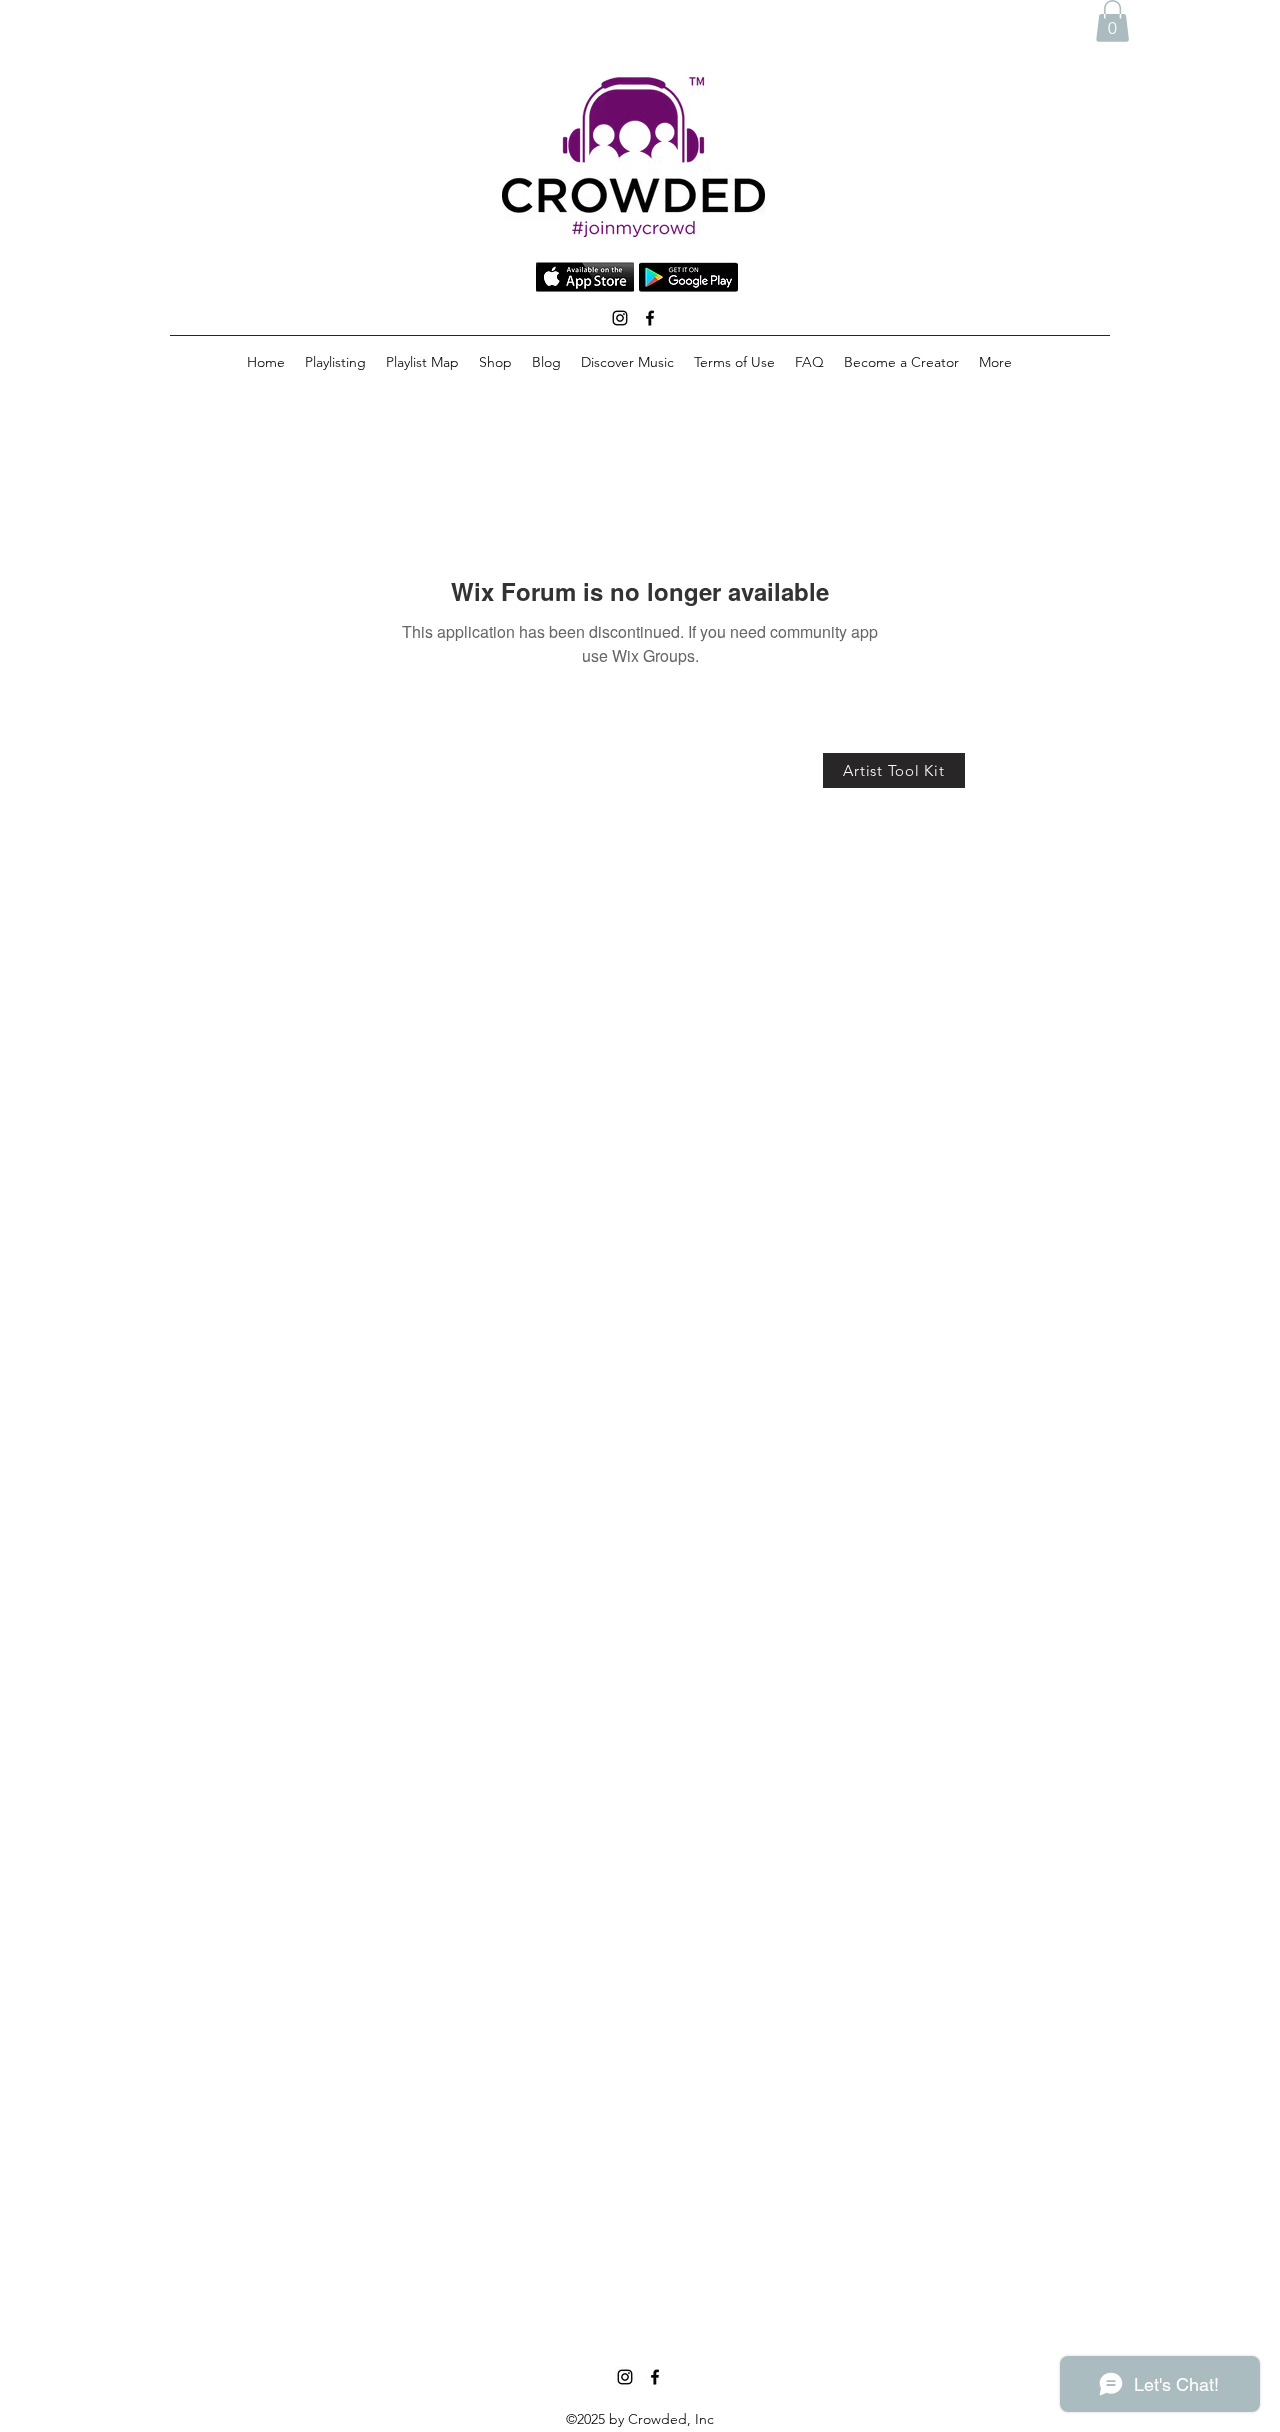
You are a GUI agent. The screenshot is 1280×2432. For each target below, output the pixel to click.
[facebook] (650, 318)
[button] (1112, 21)
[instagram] (620, 318)
